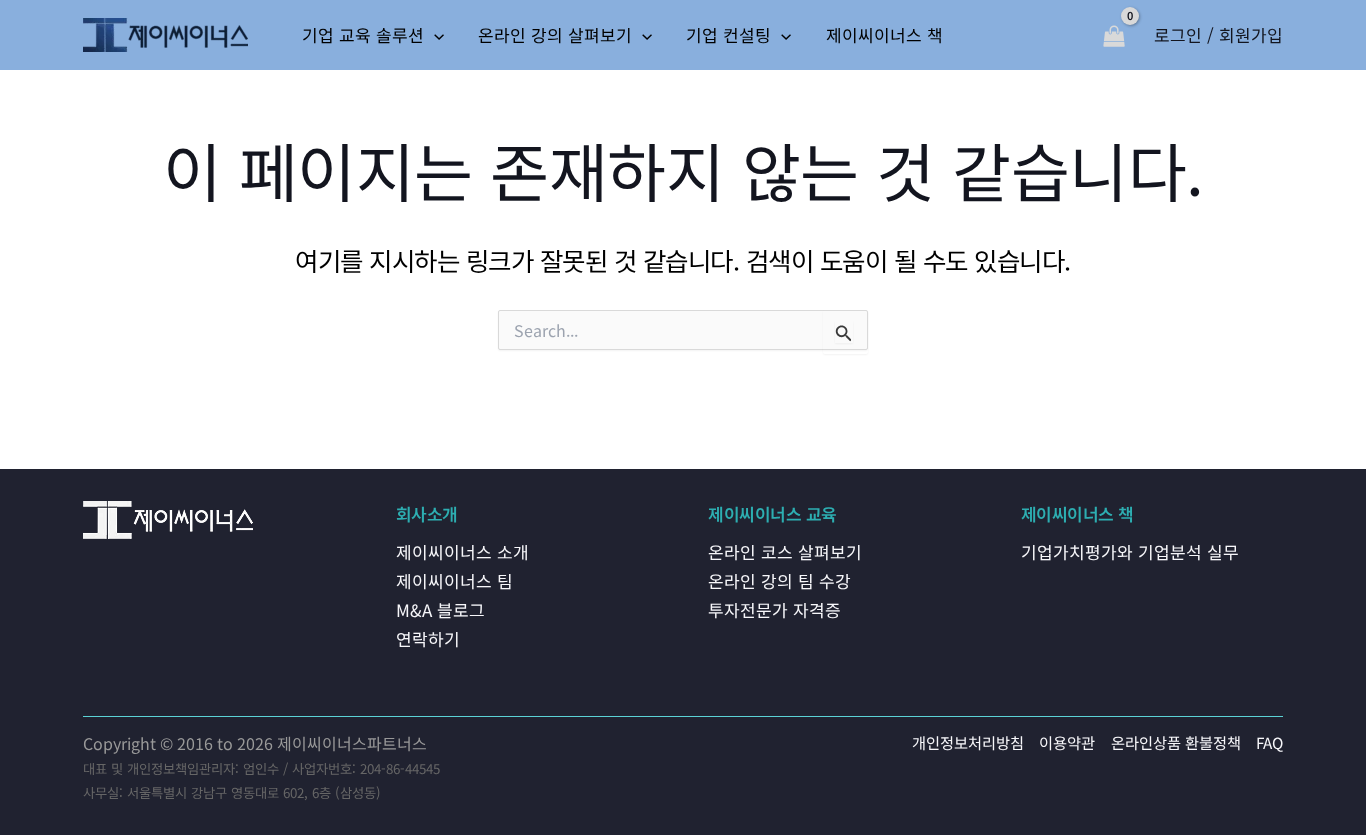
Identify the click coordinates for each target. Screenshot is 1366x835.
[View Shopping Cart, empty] (1114, 35)
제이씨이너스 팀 (454, 580)
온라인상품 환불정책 (1176, 742)
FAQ (1269, 742)
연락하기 (428, 638)
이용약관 (1067, 742)
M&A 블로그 (440, 609)
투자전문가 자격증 (774, 609)
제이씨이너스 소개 (462, 551)
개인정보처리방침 (968, 742)
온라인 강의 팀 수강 (779, 580)
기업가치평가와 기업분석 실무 (1130, 551)
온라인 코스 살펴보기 (785, 551)
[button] (434, 34)
